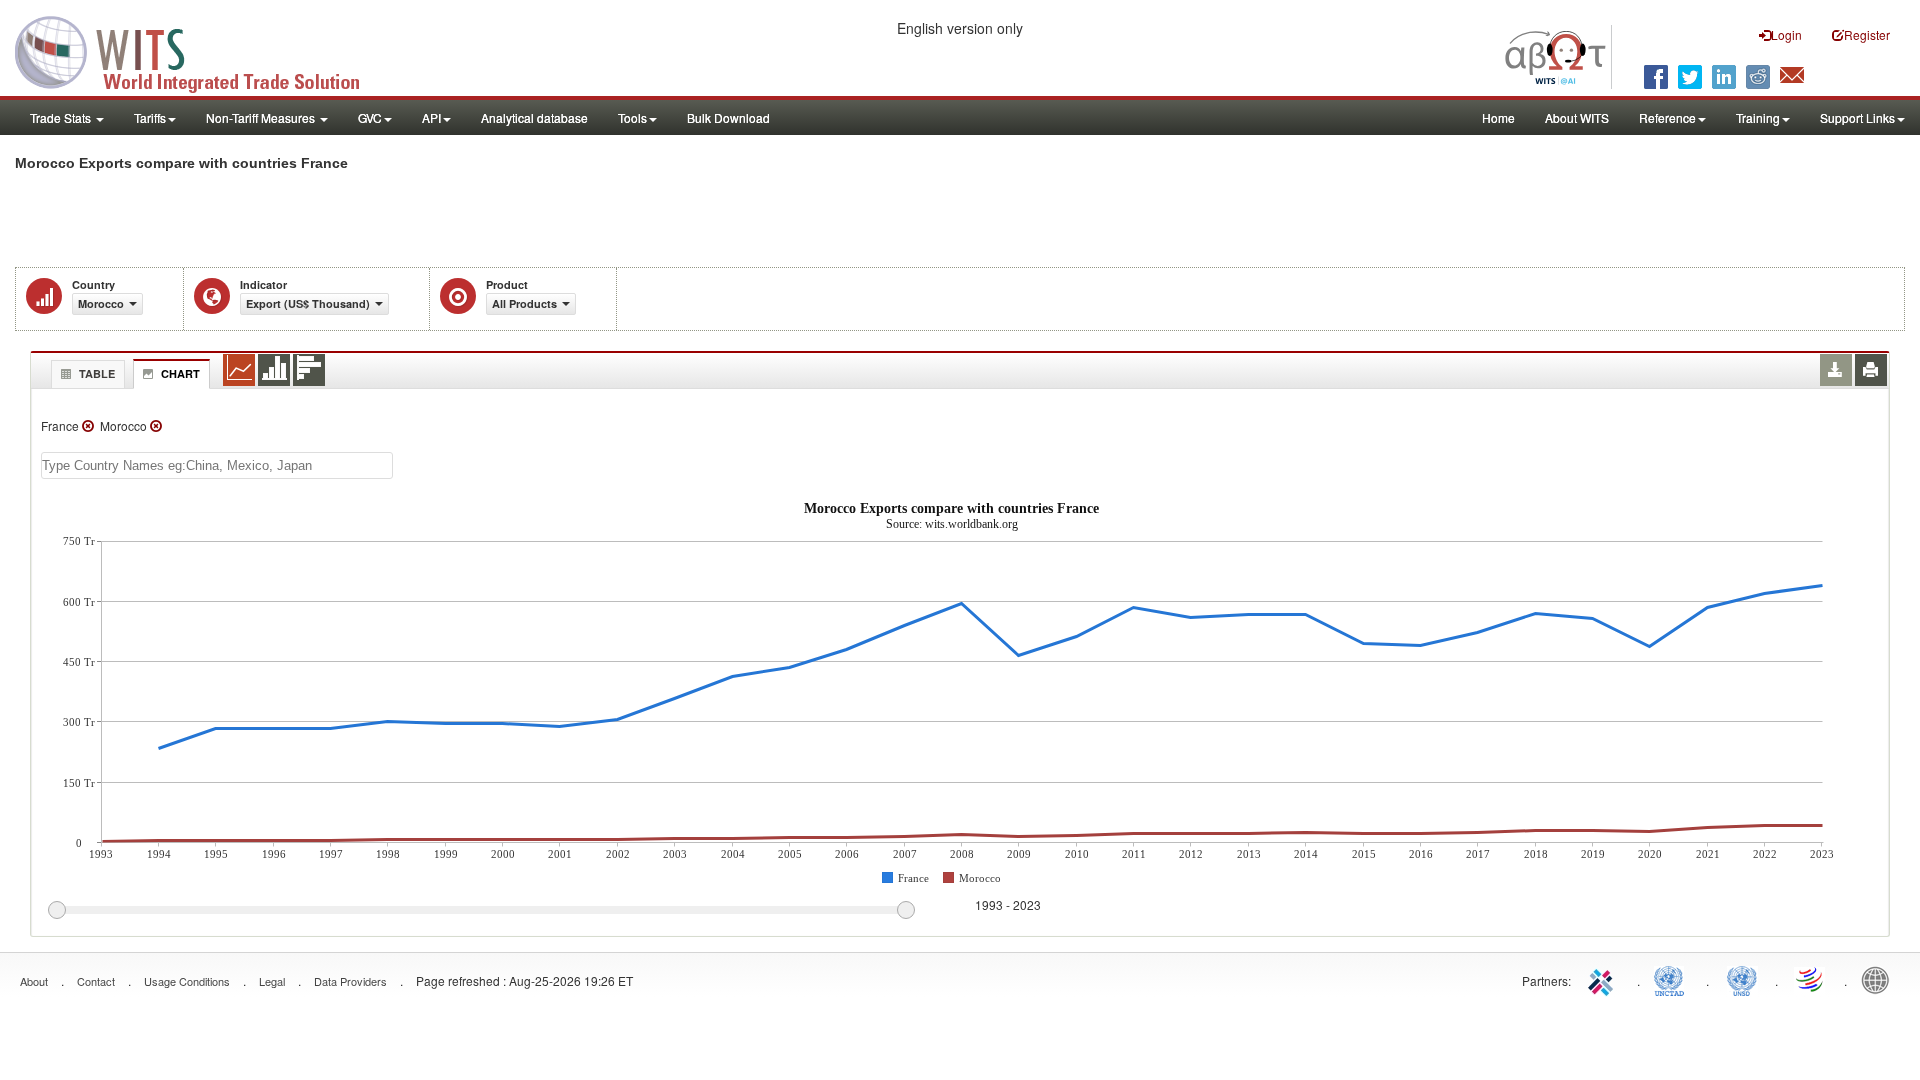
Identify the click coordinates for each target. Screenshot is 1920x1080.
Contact (96, 981)
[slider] (481, 911)
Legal (272, 981)
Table (97, 373)
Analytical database (534, 117)
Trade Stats (62, 117)
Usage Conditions (187, 981)
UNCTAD (1673, 979)
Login (1786, 34)
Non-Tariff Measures (262, 117)
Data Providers (350, 981)
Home (1498, 117)
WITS (200, 50)
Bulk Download (728, 117)
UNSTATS (1742, 979)
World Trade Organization (1811, 979)
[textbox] (217, 465)
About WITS (1577, 117)
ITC (1604, 979)
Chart (180, 373)
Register (1867, 34)
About (34, 981)
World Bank (1880, 979)
